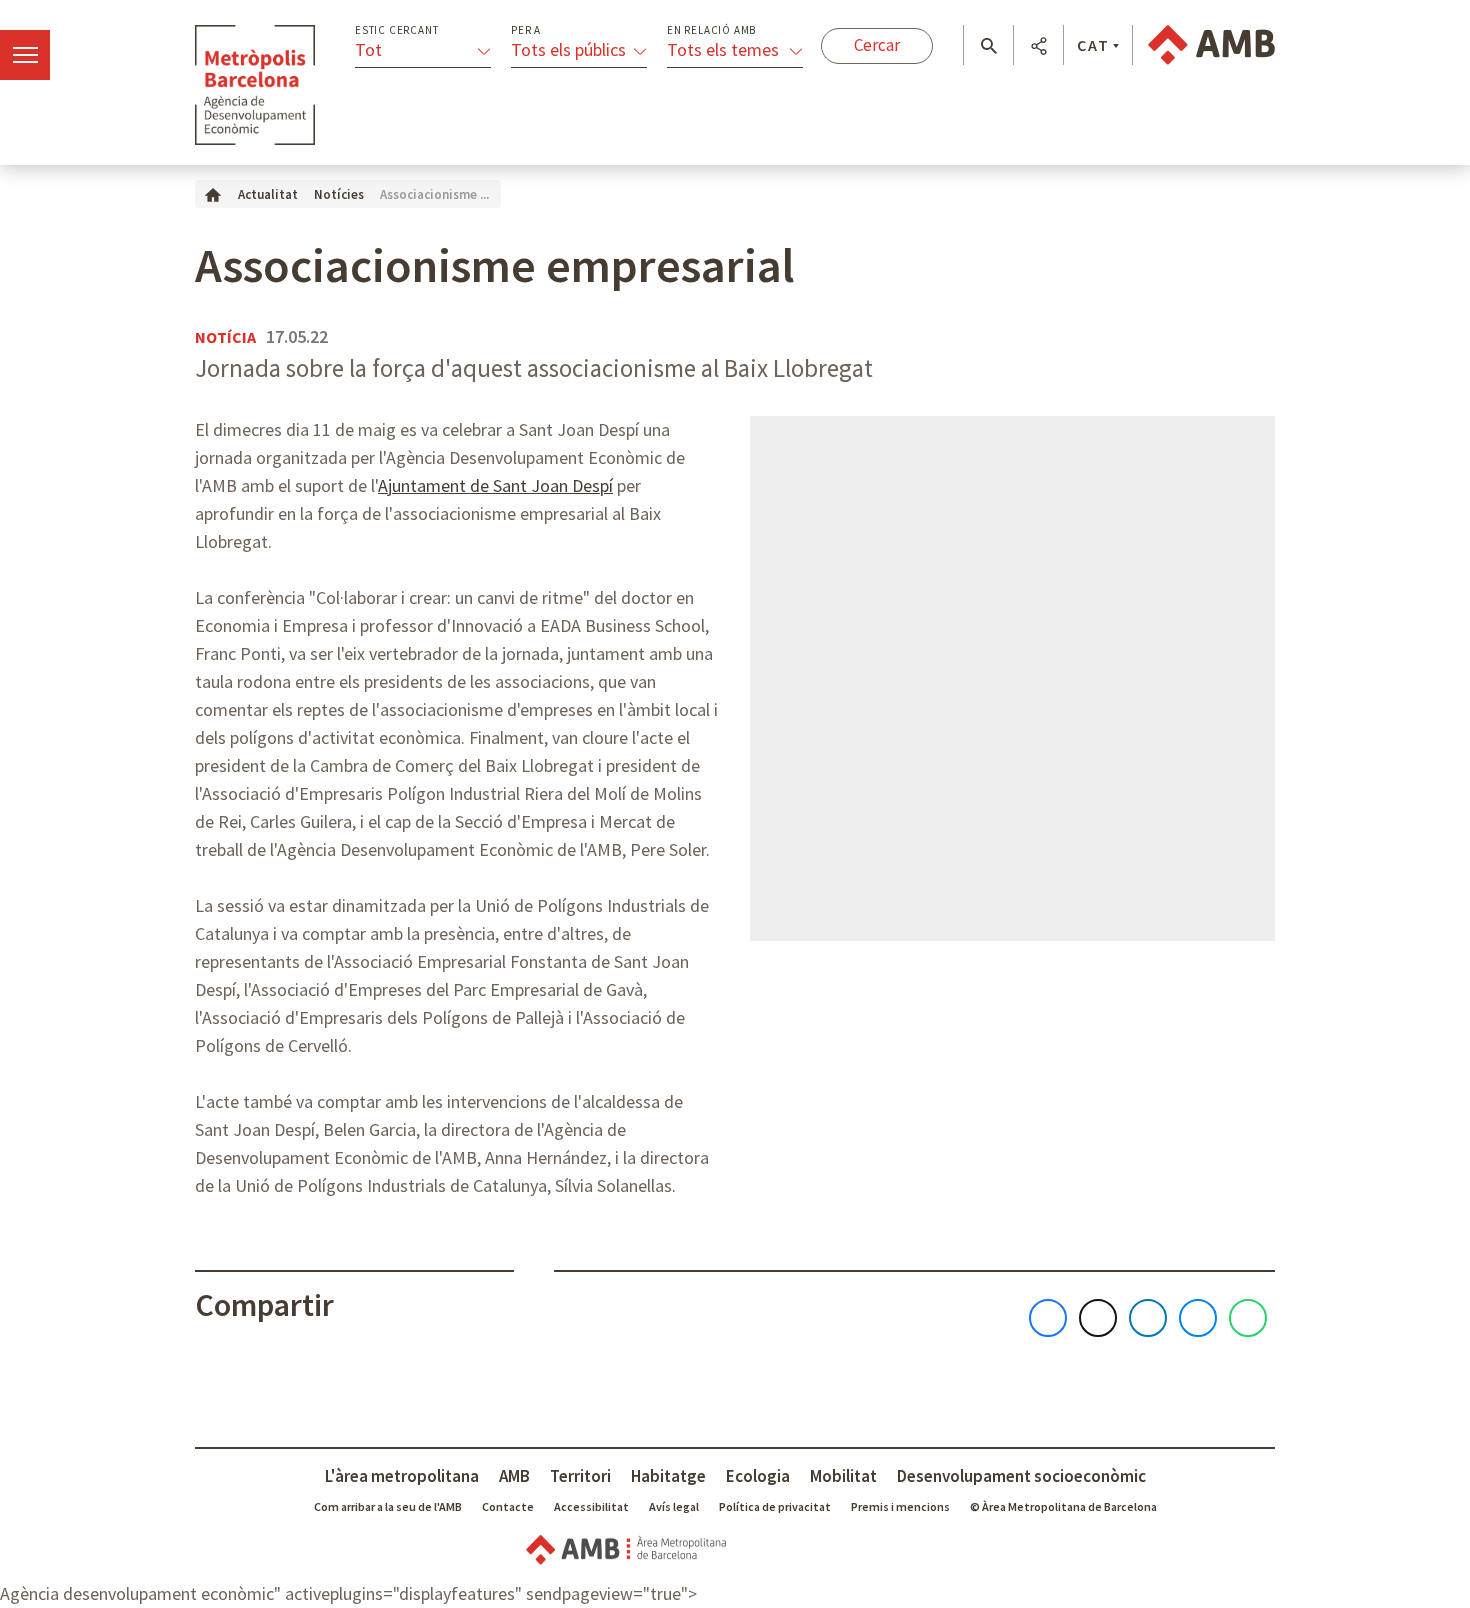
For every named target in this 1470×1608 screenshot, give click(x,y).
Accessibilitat (591, 1506)
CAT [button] (1093, 45)
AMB (514, 1476)
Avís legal (674, 1506)
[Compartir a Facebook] (1048, 1318)
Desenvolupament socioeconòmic (1021, 1476)
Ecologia (758, 1476)
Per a (526, 30)
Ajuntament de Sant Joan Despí (495, 485)
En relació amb (711, 30)
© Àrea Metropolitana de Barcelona (1063, 1506)
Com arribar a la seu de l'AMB (388, 1506)
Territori (580, 1476)
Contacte (508, 1506)
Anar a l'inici (255, 85)
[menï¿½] (25, 55)
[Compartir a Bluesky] (1198, 1318)
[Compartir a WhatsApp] (1248, 1318)
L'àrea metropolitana (402, 1476)
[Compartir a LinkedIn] (1148, 1318)
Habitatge (668, 1476)
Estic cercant (396, 30)
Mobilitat (843, 1476)
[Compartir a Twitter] (1098, 1318)
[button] (988, 46)
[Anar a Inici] (213, 193)
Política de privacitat (775, 1506)
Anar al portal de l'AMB (1211, 45)
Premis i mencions (900, 1506)
